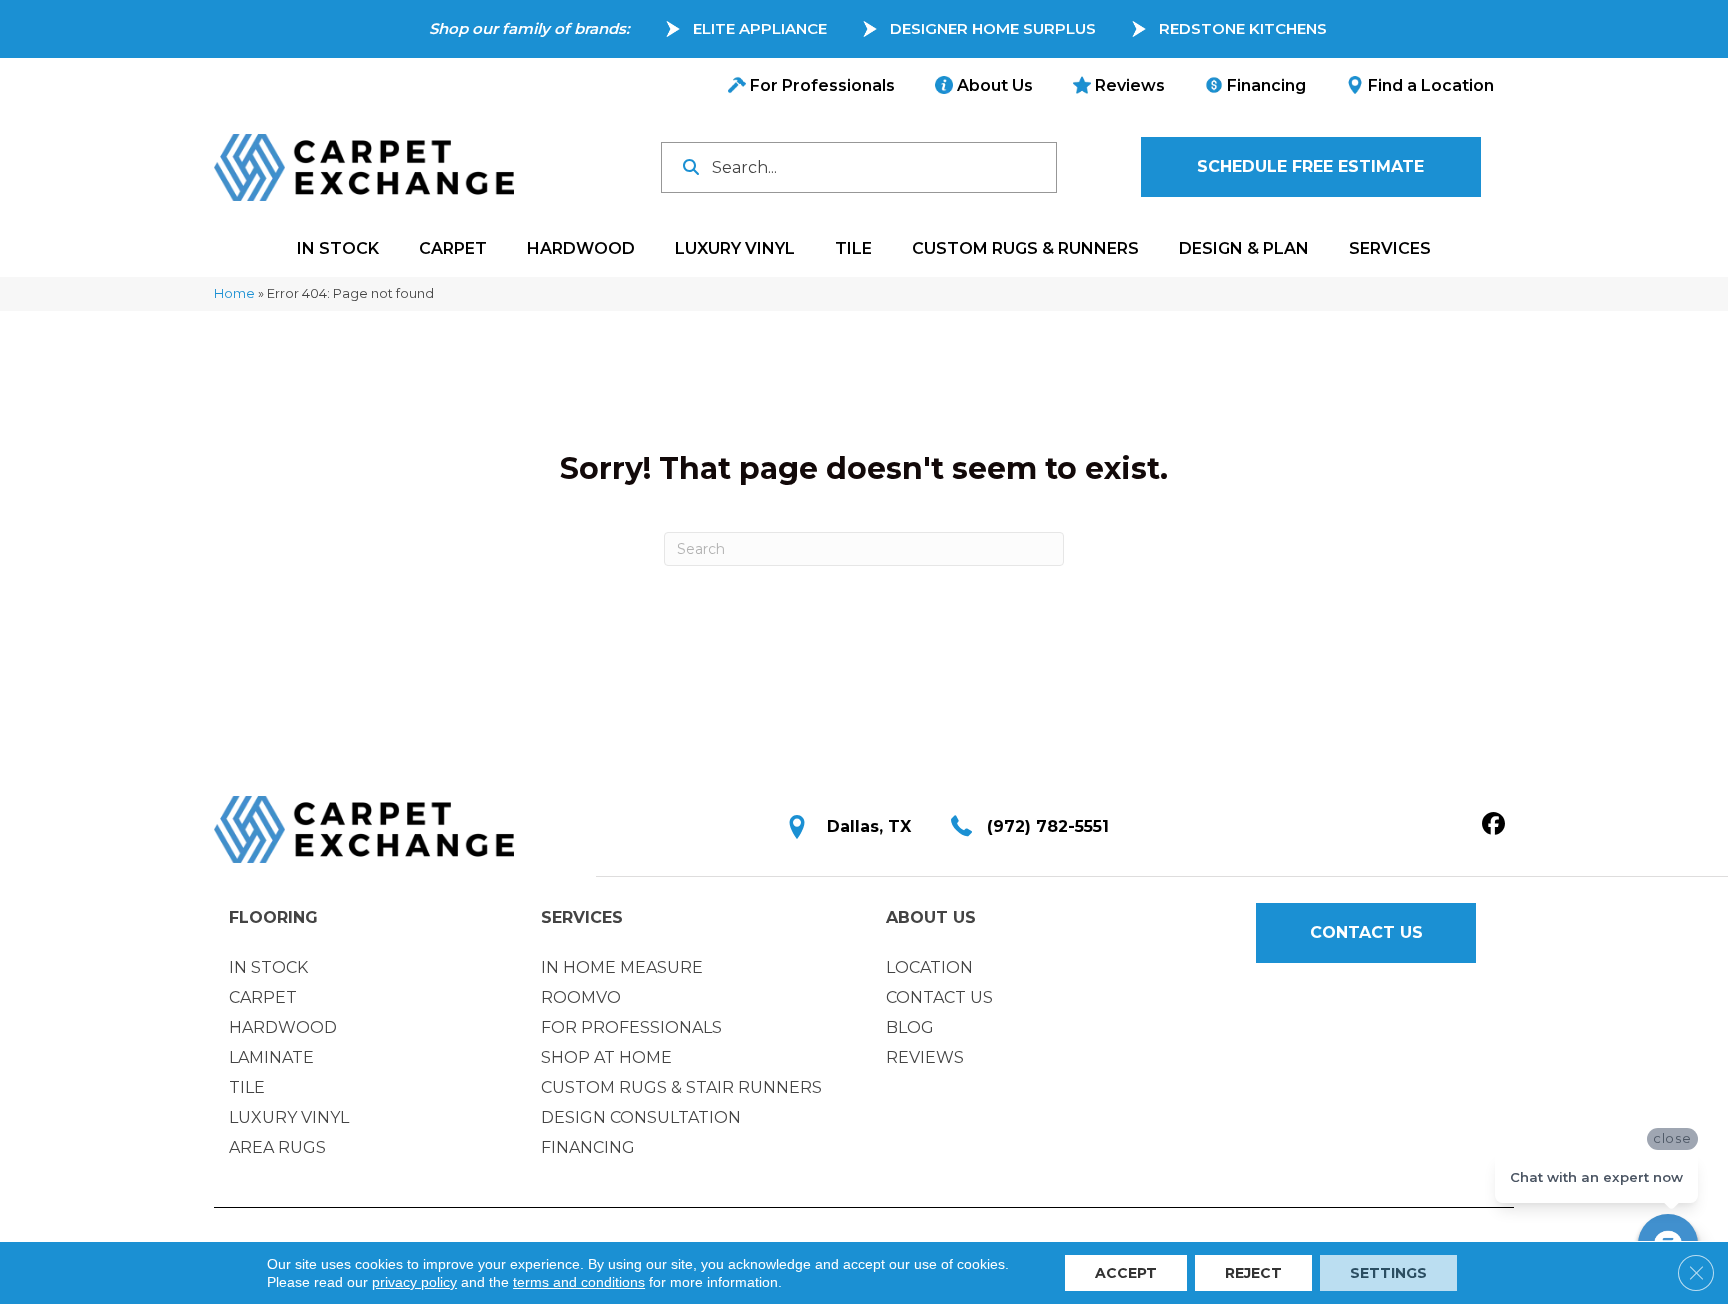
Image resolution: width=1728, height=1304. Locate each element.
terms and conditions (579, 1282)
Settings (1388, 1273)
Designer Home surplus (993, 28)
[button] (1311, 167)
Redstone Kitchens (1243, 28)
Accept (1126, 1273)
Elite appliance (760, 28)
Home (234, 293)
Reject (1253, 1273)
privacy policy (414, 1282)
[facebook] (1493, 825)
